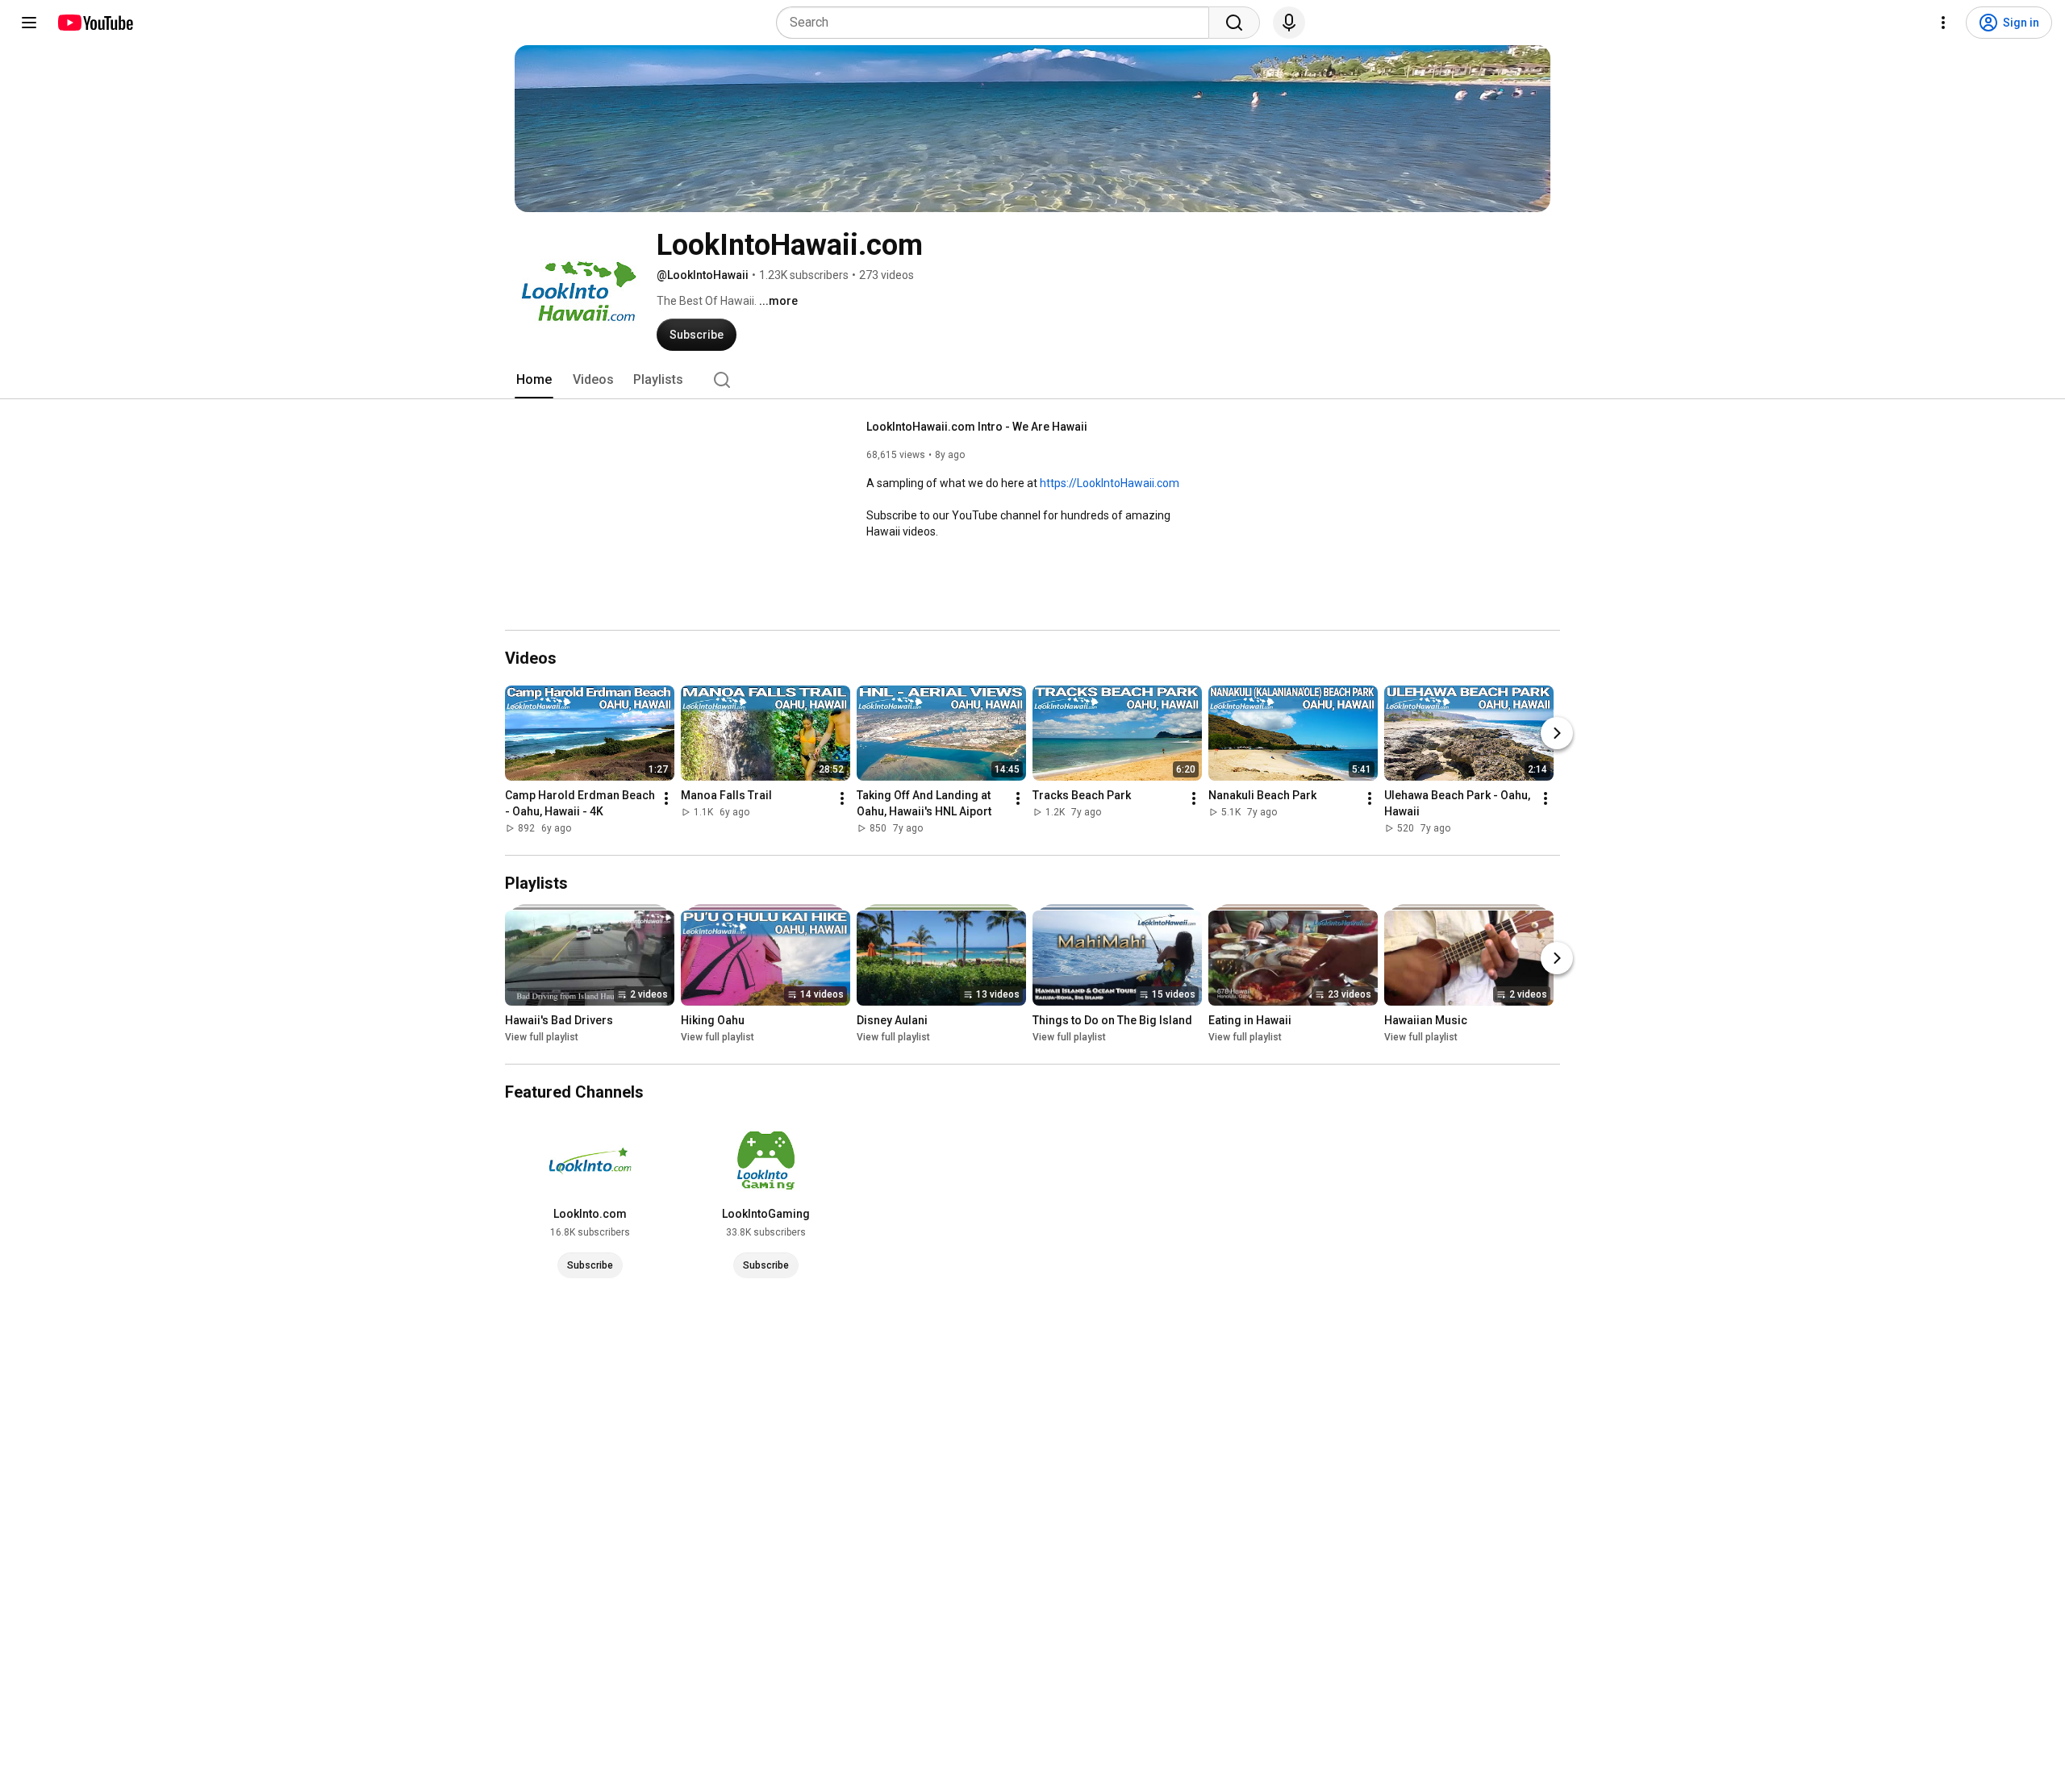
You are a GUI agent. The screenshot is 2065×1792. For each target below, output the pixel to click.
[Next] (1557, 733)
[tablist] (1032, 380)
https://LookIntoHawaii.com (1110, 483)
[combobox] (997, 23)
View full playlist (542, 1037)
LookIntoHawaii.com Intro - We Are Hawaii (977, 427)
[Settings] (1943, 23)
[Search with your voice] (1289, 23)
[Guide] (29, 23)
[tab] (534, 380)
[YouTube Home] (95, 23)
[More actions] (666, 798)
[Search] (1234, 23)
